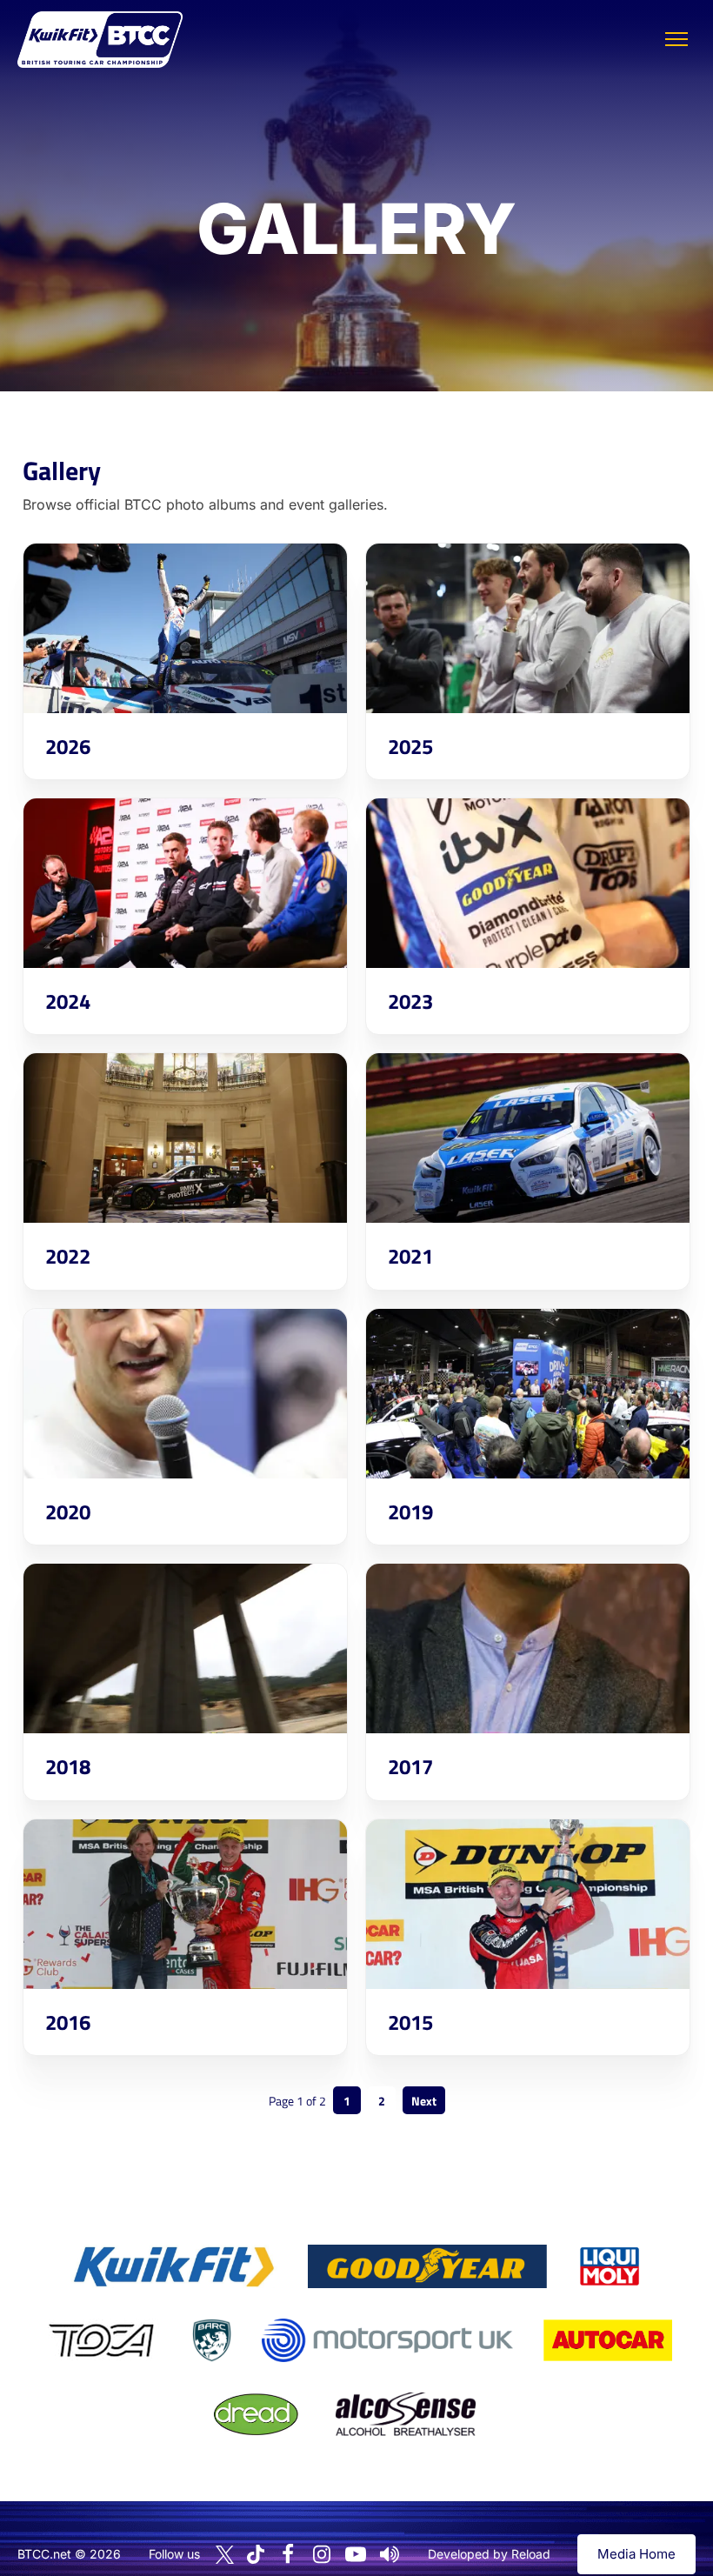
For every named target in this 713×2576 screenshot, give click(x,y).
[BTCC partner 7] (608, 2340)
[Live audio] (390, 2554)
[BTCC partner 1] (174, 2266)
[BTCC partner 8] (256, 2414)
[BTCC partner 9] (405, 2414)
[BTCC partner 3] (610, 2266)
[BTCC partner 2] (427, 2266)
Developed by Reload (489, 2554)
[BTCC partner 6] (387, 2340)
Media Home (636, 2554)
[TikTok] (256, 2555)
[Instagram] (322, 2554)
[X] (225, 2555)
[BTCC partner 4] (101, 2340)
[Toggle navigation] (676, 39)
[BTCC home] (100, 40)
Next (424, 2101)
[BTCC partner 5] (211, 2340)
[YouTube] (356, 2554)
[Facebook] (288, 2554)
